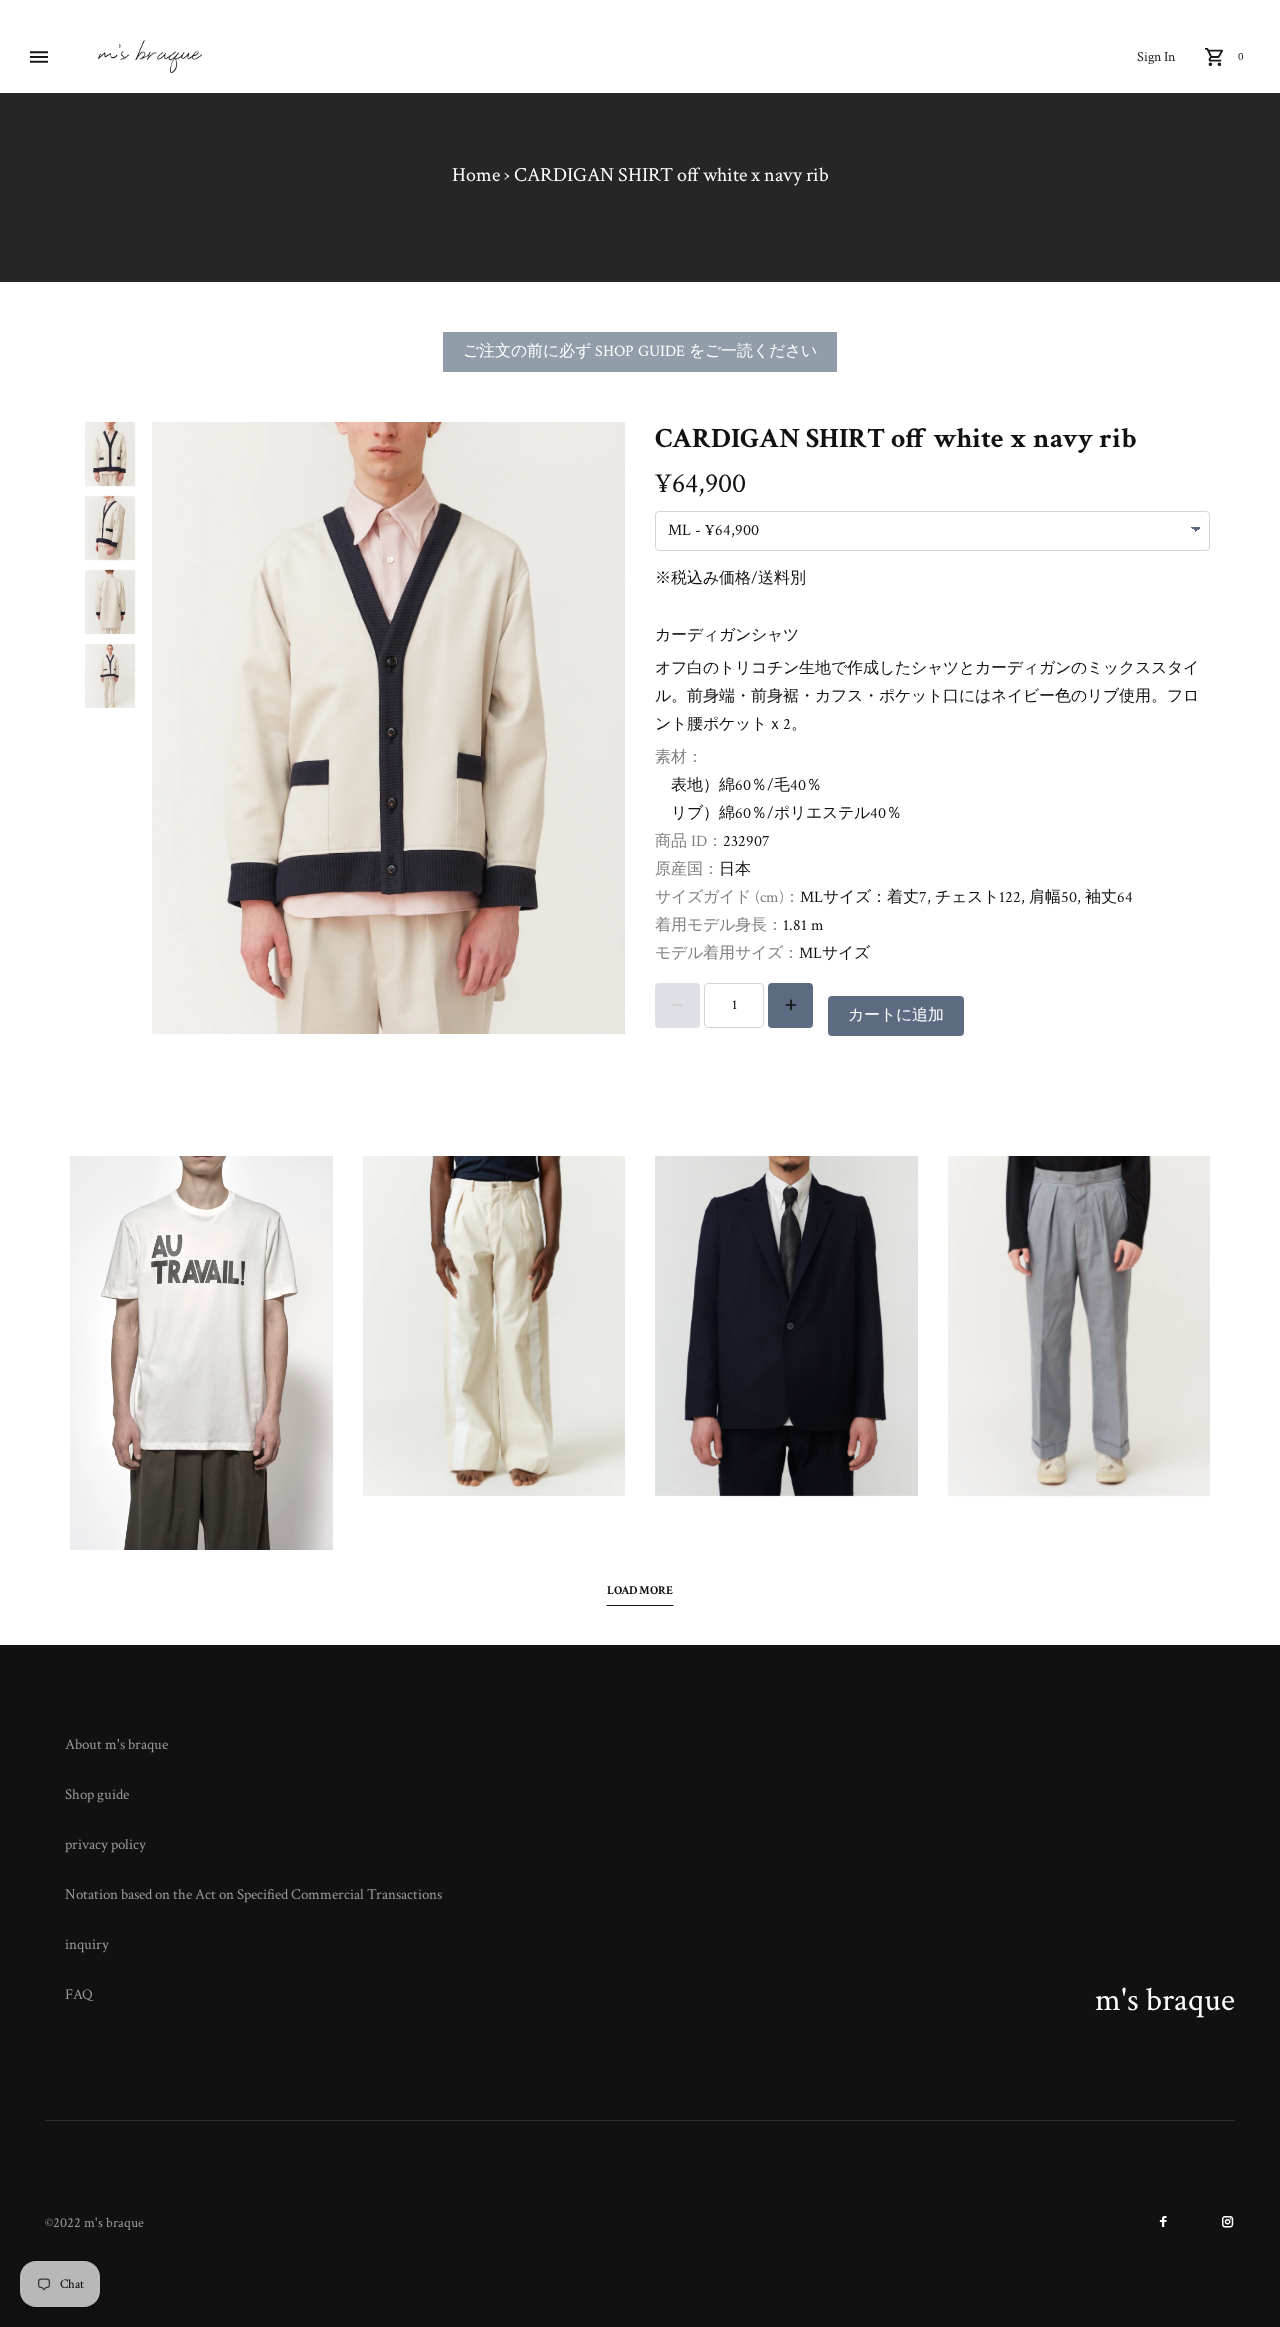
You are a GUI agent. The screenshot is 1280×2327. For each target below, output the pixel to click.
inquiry (87, 1944)
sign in (1156, 57)
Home (476, 175)
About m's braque (116, 1744)
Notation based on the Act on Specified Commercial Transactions (253, 1894)
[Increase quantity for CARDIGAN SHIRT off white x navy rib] (790, 1005)
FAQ (79, 1994)
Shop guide (97, 1794)
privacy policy (105, 1844)
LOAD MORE (640, 1590)
